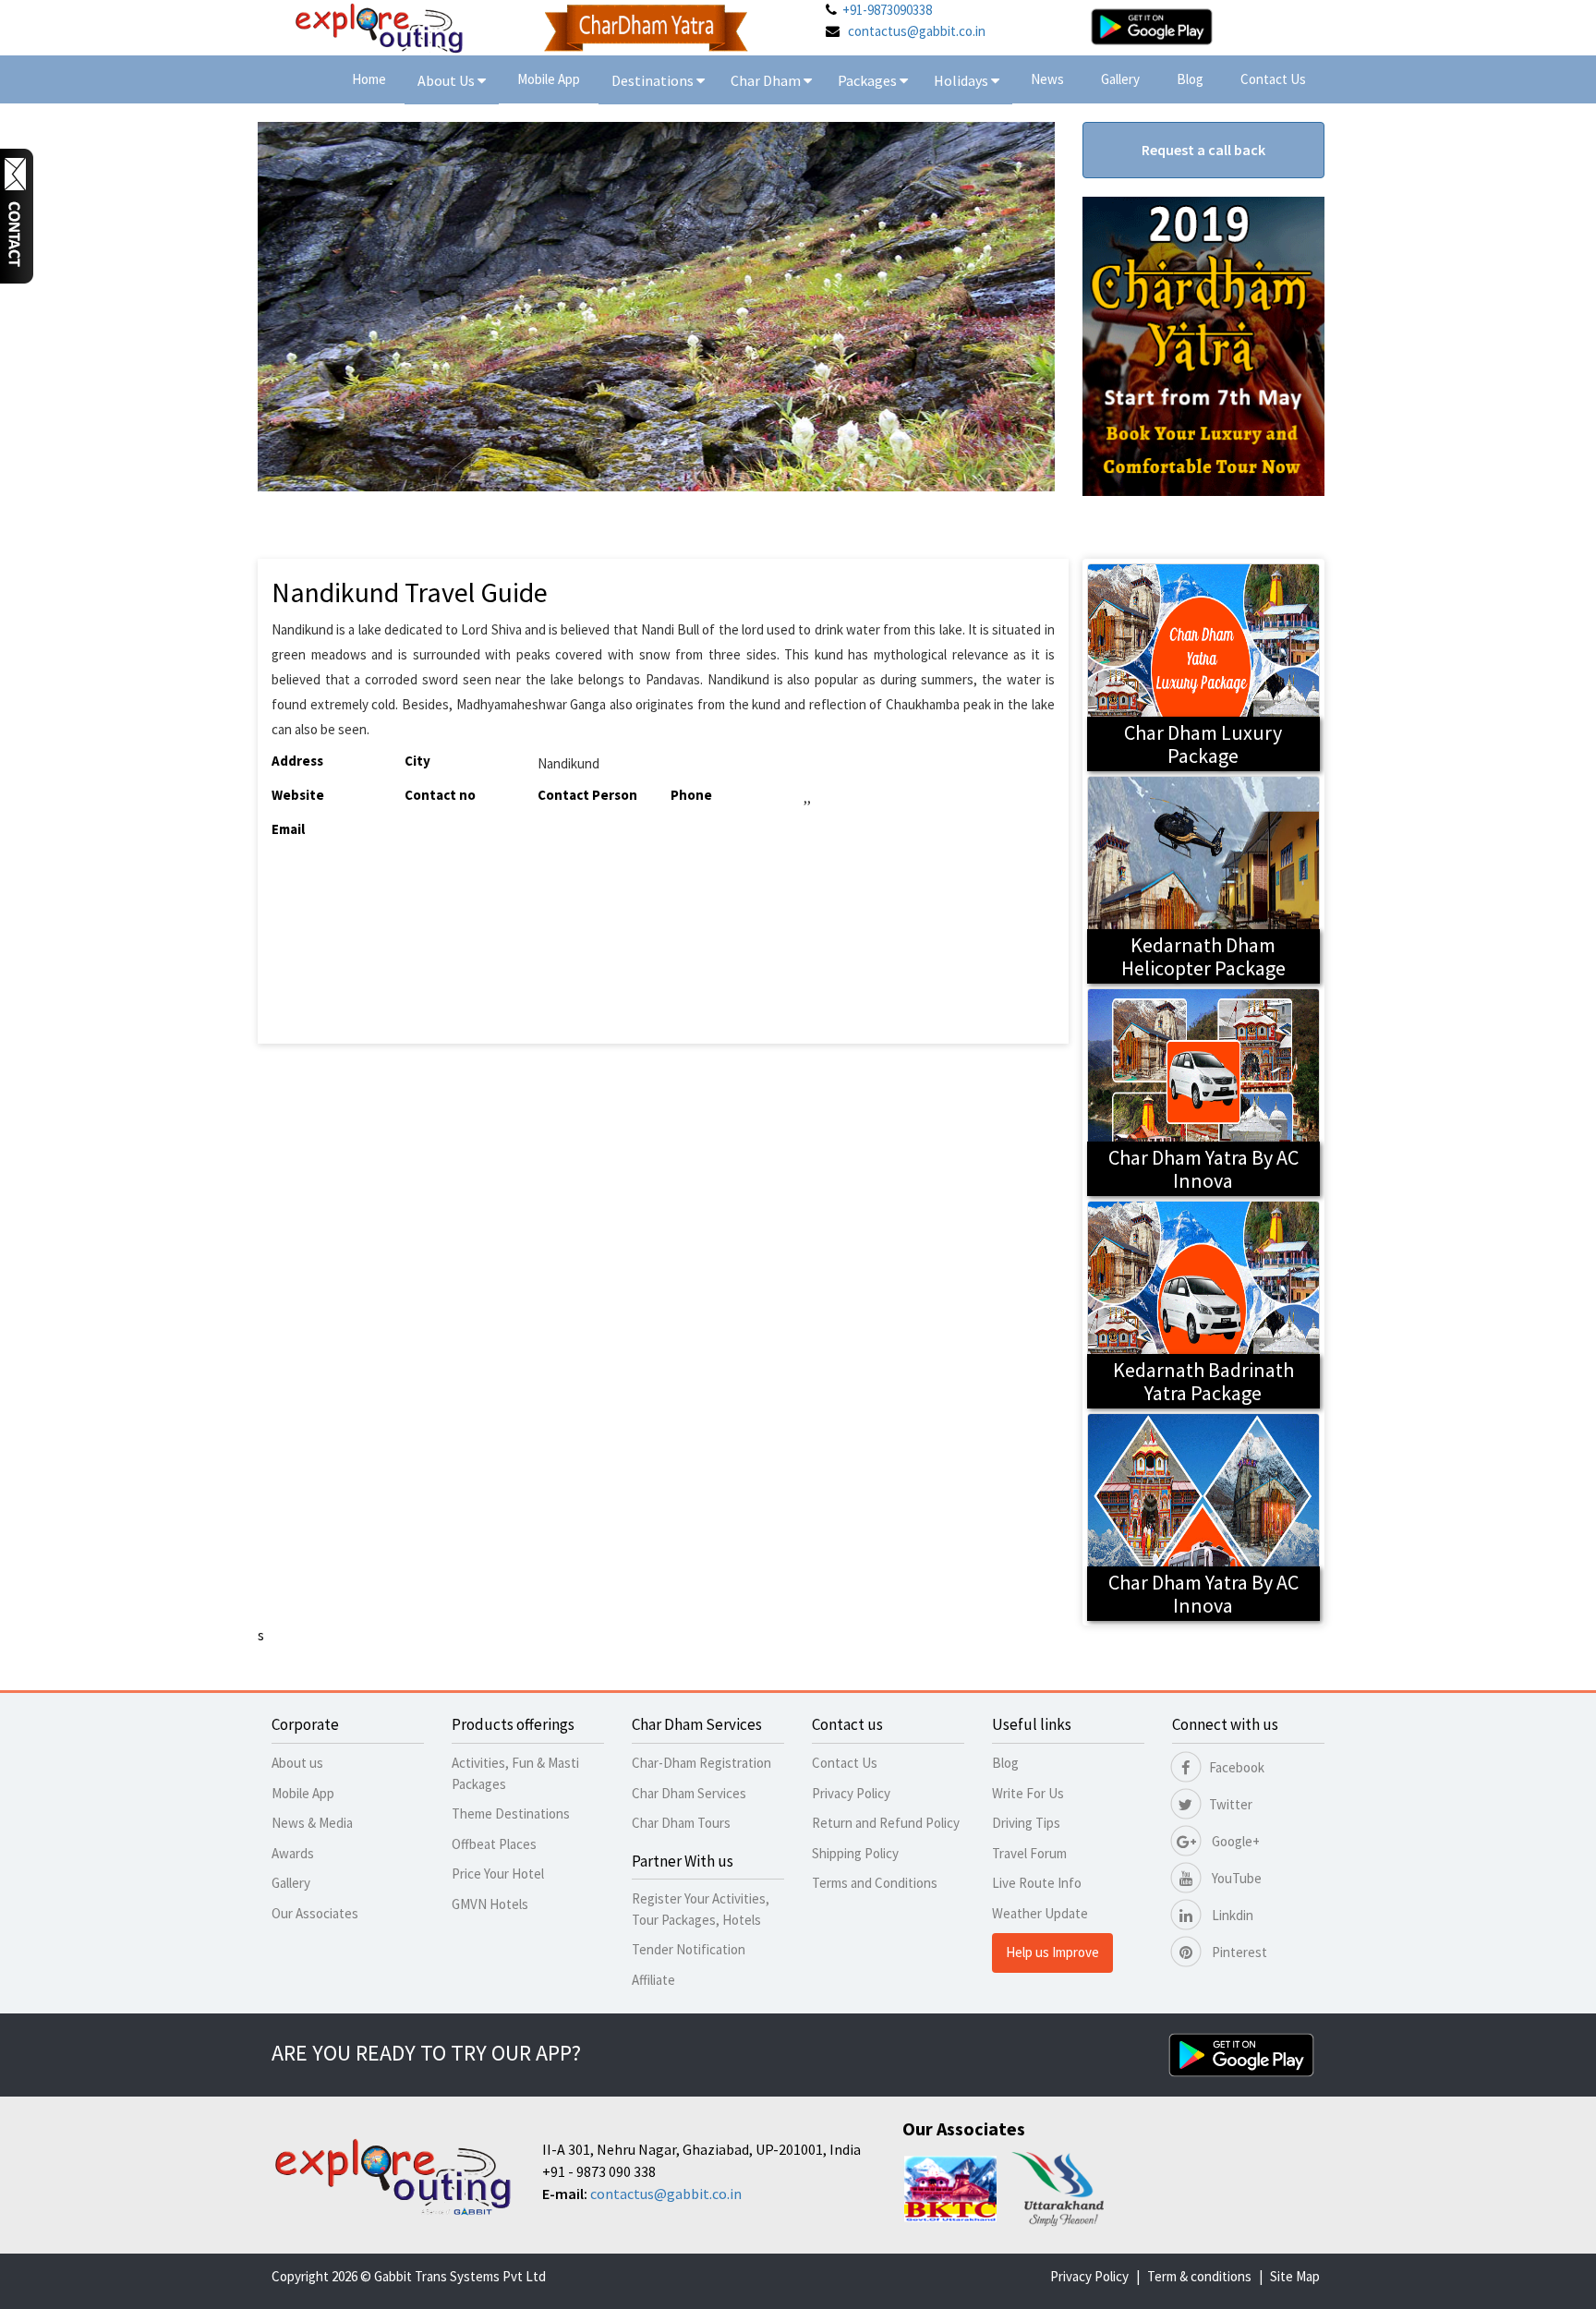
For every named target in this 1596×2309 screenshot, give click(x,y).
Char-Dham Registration (701, 1763)
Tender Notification (689, 1949)
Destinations (654, 80)
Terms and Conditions (875, 1883)
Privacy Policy (851, 1793)
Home (369, 79)
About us (297, 1763)
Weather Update (1040, 1913)
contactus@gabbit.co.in (917, 31)
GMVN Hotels (490, 1904)
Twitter (1231, 1804)
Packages (869, 80)
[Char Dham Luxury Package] (1204, 665)
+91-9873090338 (887, 10)
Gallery (1120, 79)
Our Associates (315, 1913)
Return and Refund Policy (886, 1823)
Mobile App (549, 79)
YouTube (1235, 1878)
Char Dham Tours (681, 1823)
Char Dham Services (689, 1793)
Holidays (962, 80)
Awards (293, 1853)
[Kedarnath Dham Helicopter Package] (1204, 878)
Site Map (1295, 2276)
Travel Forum (1029, 1853)
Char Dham (767, 80)
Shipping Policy (855, 1853)
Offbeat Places (494, 1844)
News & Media (312, 1823)
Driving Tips (1026, 1823)
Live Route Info (1037, 1883)
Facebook (1237, 1767)
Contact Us (1273, 79)
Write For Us (1028, 1793)
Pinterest (1238, 1952)
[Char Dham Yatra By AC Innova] (1204, 1090)
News (1047, 79)
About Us (447, 80)
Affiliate (653, 1980)
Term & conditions (1199, 2276)
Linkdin (1231, 1915)
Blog (1190, 79)
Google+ (1234, 1841)
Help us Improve (1052, 1952)
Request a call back (1203, 150)
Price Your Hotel (498, 1874)
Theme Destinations (511, 1813)
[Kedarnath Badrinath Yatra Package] (1204, 1303)
